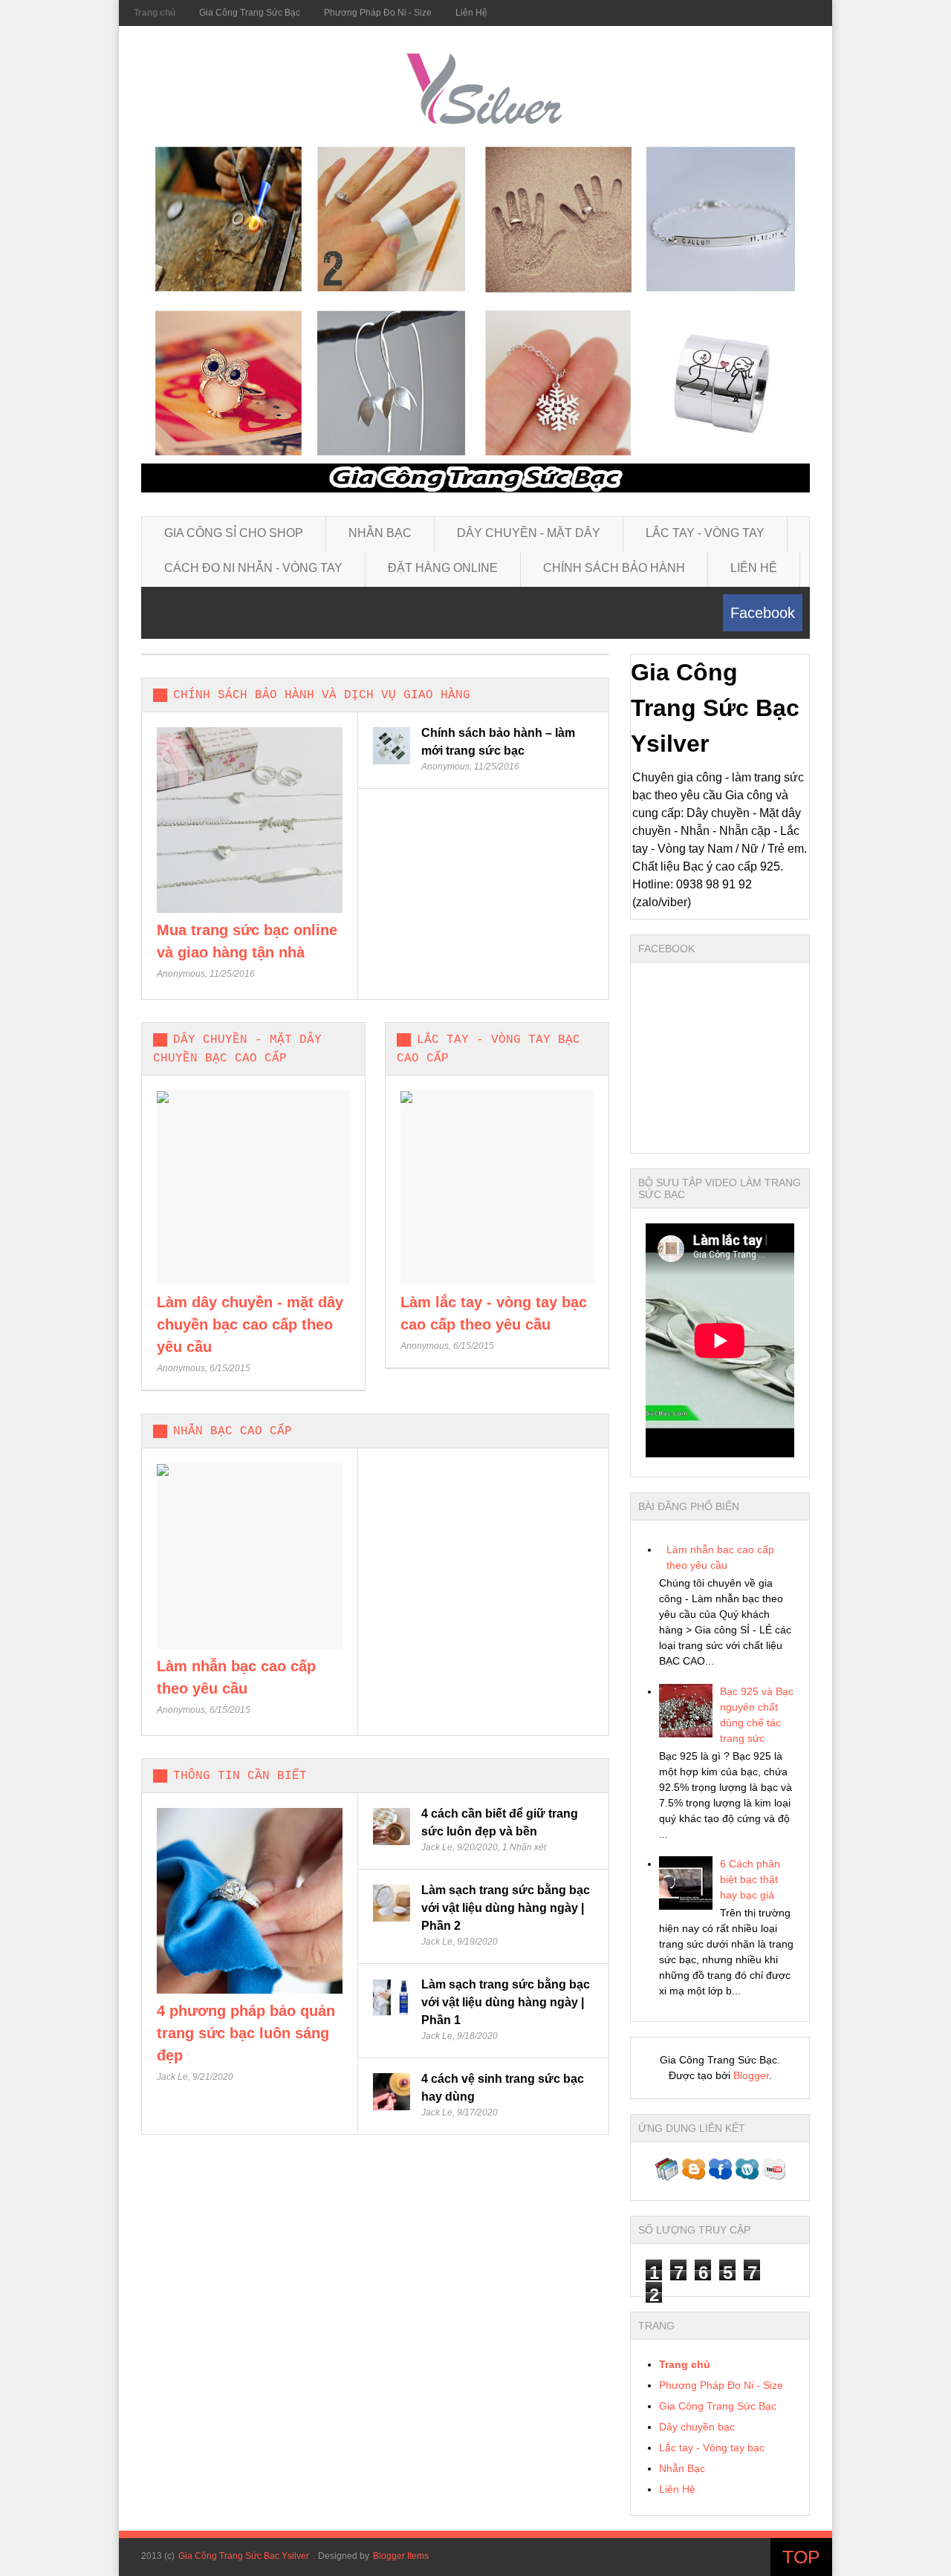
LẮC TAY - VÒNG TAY (705, 533)
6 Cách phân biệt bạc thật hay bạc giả (750, 1879)
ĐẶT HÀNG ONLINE (443, 568)
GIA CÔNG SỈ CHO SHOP (234, 533)
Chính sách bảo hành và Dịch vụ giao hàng (322, 695)
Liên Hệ (471, 13)
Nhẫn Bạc (682, 2468)
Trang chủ (155, 13)
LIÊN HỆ (754, 568)
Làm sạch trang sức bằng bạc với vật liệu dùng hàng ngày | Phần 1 (506, 2002)
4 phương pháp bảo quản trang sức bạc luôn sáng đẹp (246, 2033)
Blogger (751, 2075)
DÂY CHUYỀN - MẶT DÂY (529, 533)
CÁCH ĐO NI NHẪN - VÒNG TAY (253, 568)
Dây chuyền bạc (697, 2427)
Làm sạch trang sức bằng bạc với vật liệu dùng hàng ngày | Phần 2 (506, 1908)
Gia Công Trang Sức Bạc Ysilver (244, 2556)
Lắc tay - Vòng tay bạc (712, 2447)
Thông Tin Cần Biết (240, 1776)
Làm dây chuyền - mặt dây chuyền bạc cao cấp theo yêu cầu (250, 1324)
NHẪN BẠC (380, 533)
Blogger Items (401, 2556)
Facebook (763, 613)
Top (801, 2557)
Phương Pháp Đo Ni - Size (378, 13)
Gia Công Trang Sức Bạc (250, 13)
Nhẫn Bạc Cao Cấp (233, 1431)
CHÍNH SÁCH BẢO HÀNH (614, 568)
